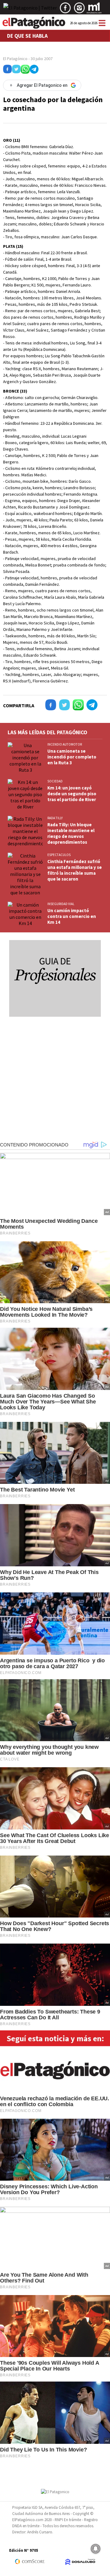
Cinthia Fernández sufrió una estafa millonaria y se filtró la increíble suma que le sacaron (75, 870)
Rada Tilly (55, 818)
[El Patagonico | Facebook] (65, 10)
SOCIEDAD (55, 781)
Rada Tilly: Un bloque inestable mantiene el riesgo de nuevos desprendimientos (71, 833)
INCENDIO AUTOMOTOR (65, 744)
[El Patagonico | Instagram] (79, 10)
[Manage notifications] (96, 2549)
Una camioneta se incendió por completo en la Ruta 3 (72, 757)
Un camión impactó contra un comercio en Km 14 (72, 916)
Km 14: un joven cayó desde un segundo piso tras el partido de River (72, 794)
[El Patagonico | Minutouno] (94, 10)
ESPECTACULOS (59, 855)
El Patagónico (15, 59)
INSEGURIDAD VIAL (61, 904)
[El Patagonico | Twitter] (30, 10)
